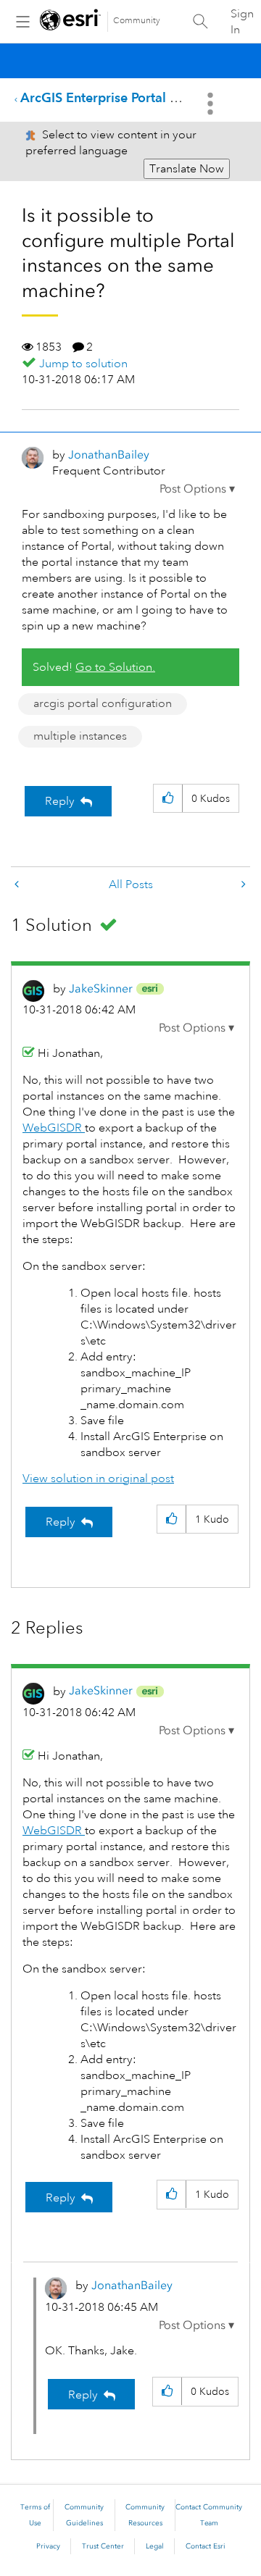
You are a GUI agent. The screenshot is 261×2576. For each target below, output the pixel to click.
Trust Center (103, 2546)
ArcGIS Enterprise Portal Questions (125, 97)
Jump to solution (83, 364)
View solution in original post (98, 1479)
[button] (197, 489)
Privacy (48, 2546)
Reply (60, 801)
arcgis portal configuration (103, 703)
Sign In (242, 22)
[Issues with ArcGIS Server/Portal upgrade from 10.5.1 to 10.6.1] (18, 885)
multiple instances (80, 736)
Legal (155, 2546)
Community (137, 21)
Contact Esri (206, 2546)
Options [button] (212, 104)
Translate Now (187, 169)
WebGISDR (54, 1128)
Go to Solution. (115, 667)
